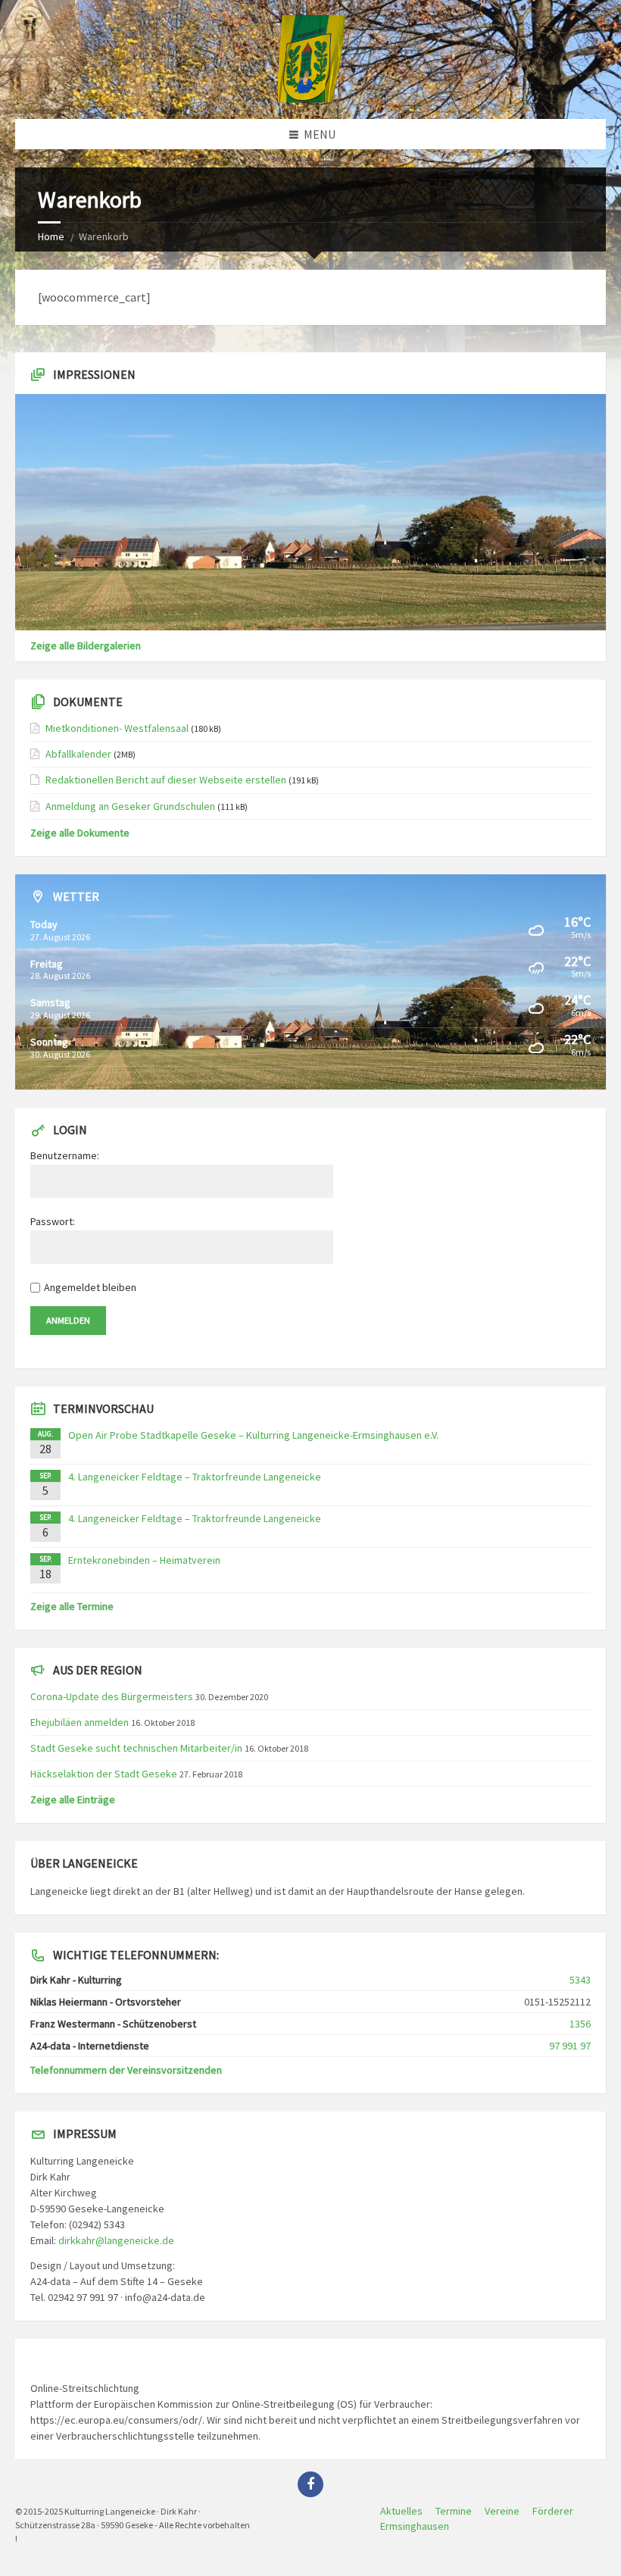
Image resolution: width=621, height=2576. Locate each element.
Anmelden (68, 1320)
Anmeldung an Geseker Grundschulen (130, 806)
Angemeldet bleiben (90, 1287)
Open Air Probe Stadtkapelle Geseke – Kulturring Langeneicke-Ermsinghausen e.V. (253, 1435)
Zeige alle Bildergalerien (86, 646)
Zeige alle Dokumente (80, 833)
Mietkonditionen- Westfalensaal (117, 728)
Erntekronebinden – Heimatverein (144, 1560)
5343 (580, 1980)
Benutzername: (65, 1155)
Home (51, 236)
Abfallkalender (78, 754)
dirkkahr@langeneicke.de (116, 2240)
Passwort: (53, 1221)
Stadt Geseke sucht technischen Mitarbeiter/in (136, 1748)
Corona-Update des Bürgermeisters (112, 1696)
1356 (580, 2024)
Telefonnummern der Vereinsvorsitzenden (126, 2070)
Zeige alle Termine (72, 1606)
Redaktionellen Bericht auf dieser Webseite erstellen (166, 780)
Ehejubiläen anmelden (80, 1722)
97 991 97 (570, 2046)
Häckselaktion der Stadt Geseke (104, 1774)
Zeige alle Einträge (73, 1799)
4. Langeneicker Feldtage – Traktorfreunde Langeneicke (195, 1477)
